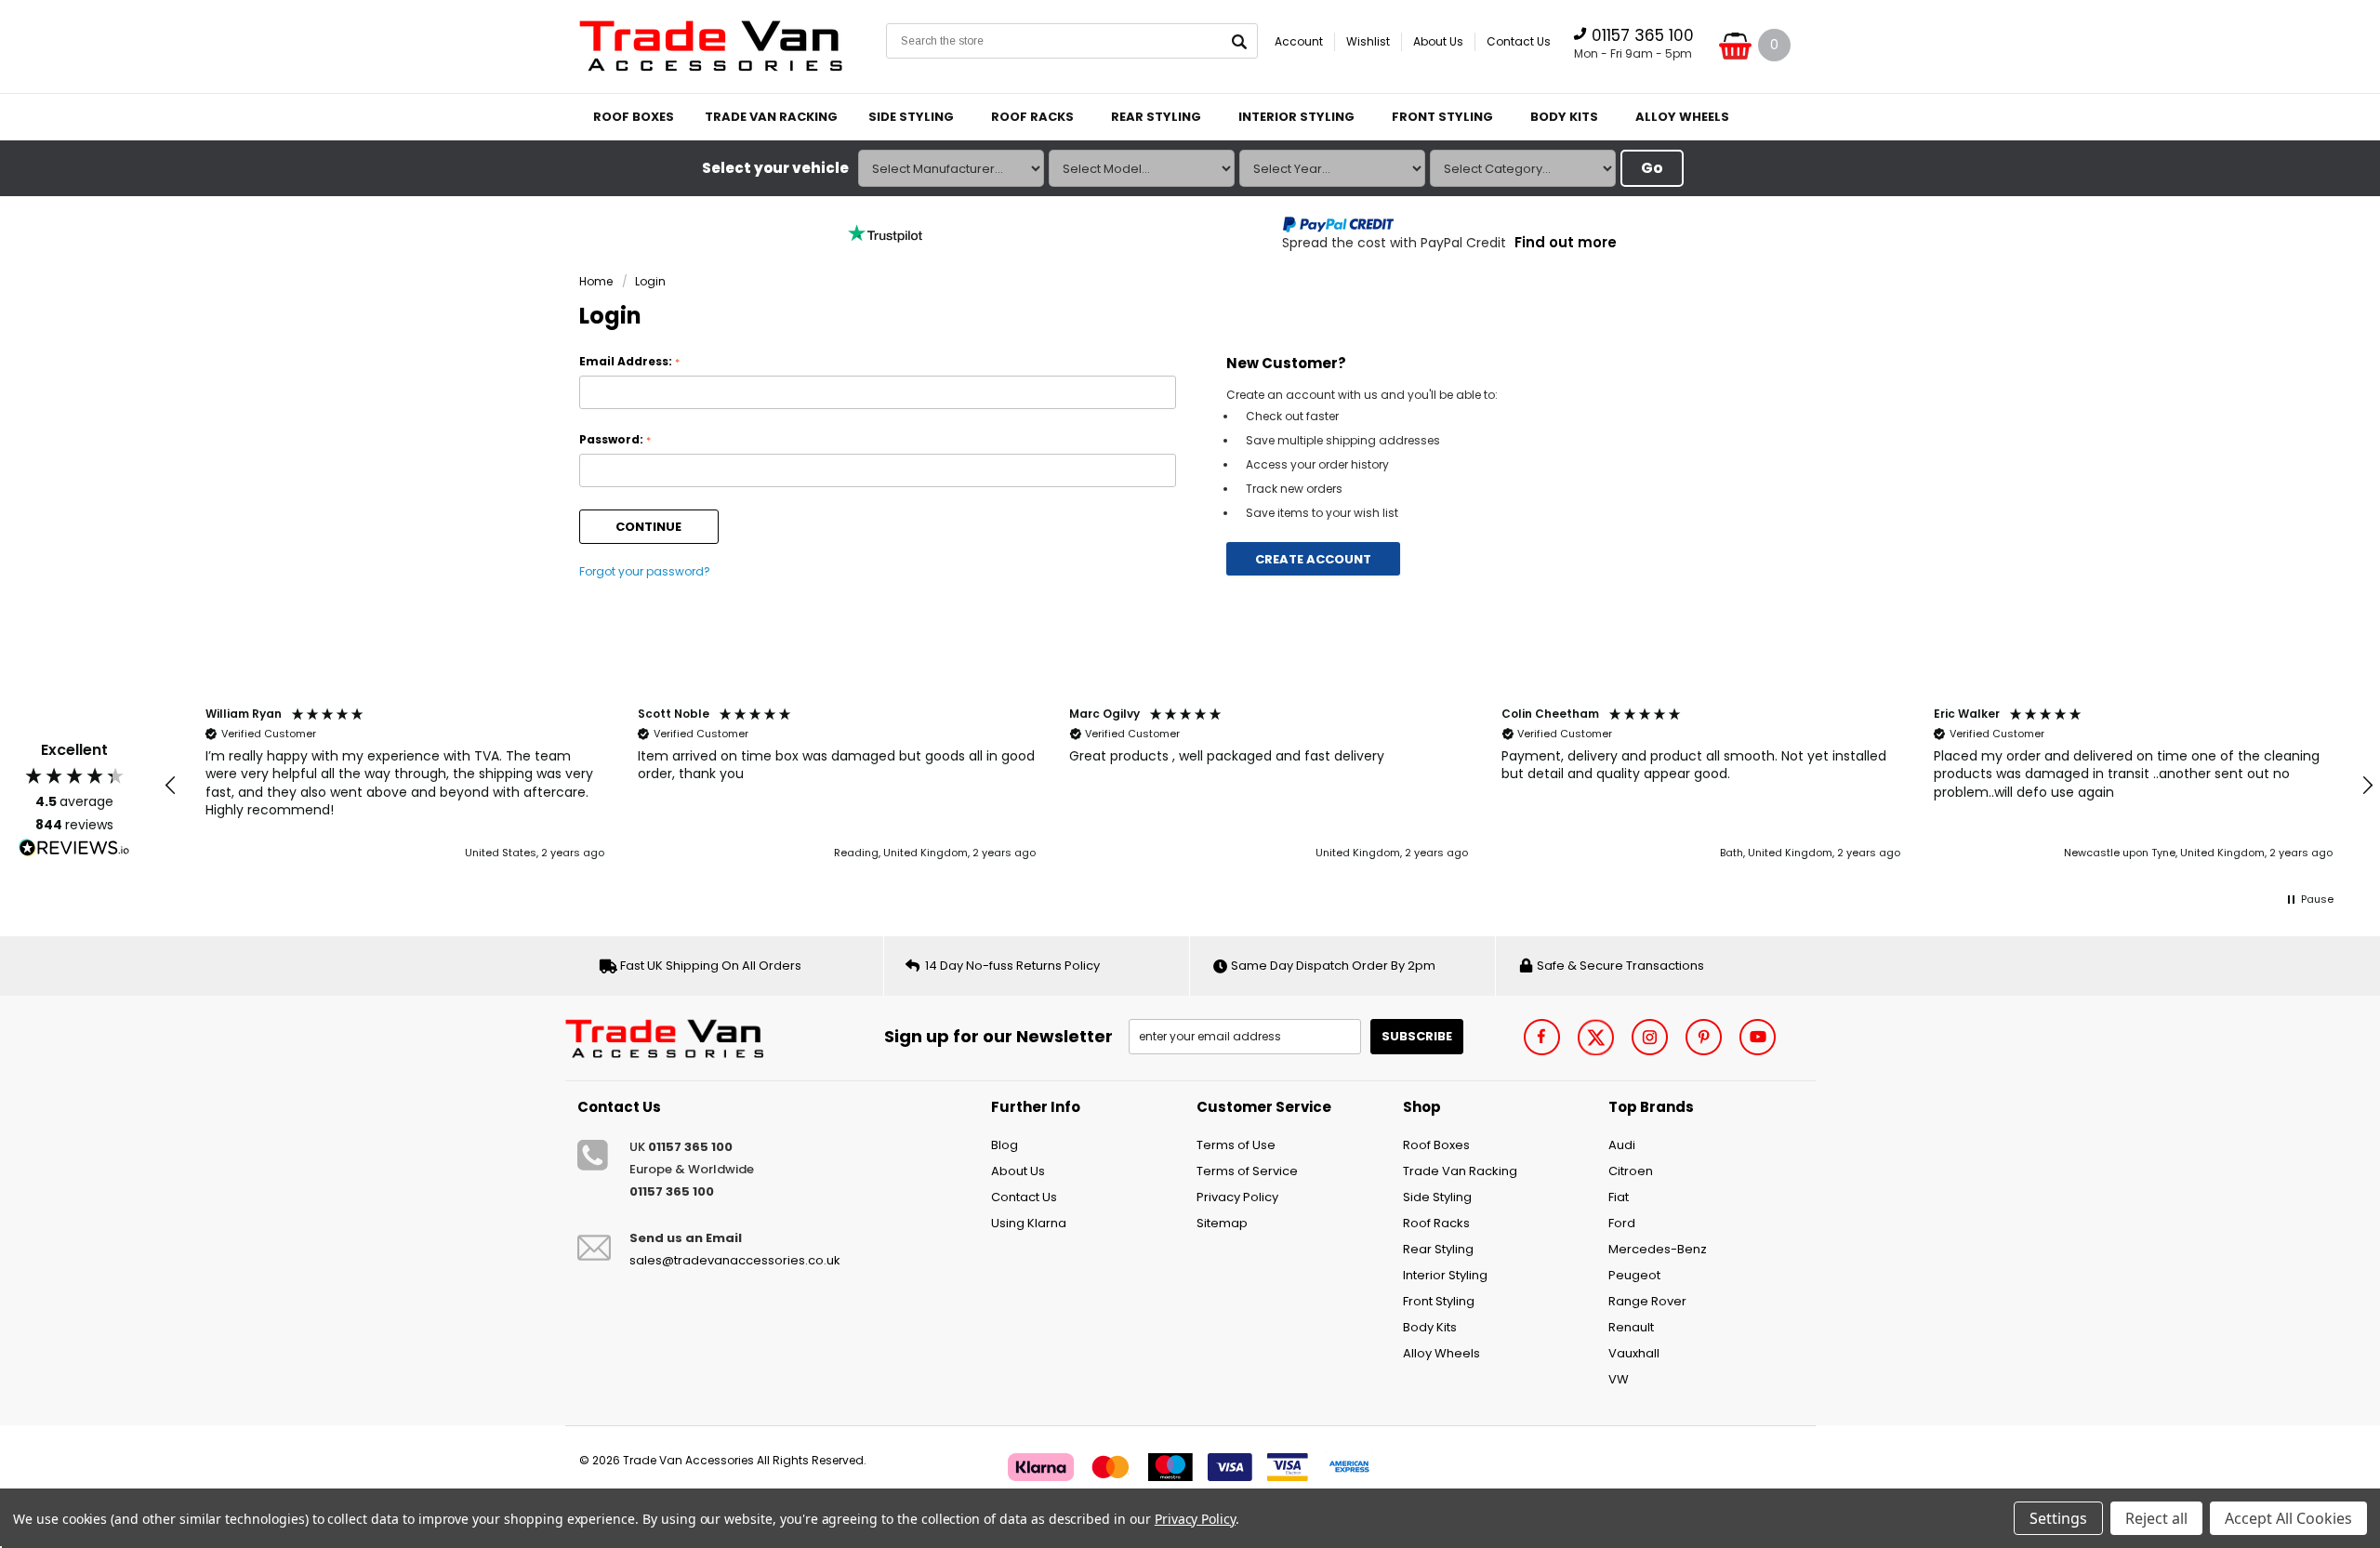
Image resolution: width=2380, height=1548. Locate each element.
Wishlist (1368, 41)
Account (1299, 41)
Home (596, 281)
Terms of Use (1236, 1145)
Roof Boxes (634, 117)
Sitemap (1222, 1223)
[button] (171, 786)
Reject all (2156, 1518)
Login (650, 281)
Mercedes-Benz (1658, 1249)
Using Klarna (1029, 1223)
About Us (1438, 41)
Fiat (1619, 1197)
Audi (1622, 1145)
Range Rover (1647, 1301)
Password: (615, 440)
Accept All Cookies (2288, 1518)
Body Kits (1564, 117)
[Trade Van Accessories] (671, 1036)
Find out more (1566, 242)
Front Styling (1442, 117)
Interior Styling (1296, 117)
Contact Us (1519, 41)
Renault (1631, 1327)
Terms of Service (1247, 1171)
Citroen (1631, 1171)
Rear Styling (1156, 117)
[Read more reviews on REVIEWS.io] (74, 848)
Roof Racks (1032, 117)
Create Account (1313, 559)
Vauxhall (1634, 1353)
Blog (1005, 1145)
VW (1619, 1379)
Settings (2058, 1518)
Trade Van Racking (771, 117)
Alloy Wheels (1682, 117)
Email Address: (629, 362)
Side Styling (911, 117)
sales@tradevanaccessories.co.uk (735, 1260)
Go (1652, 168)
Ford (1622, 1223)
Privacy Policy (1237, 1197)
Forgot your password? (645, 571)
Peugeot (1634, 1275)
